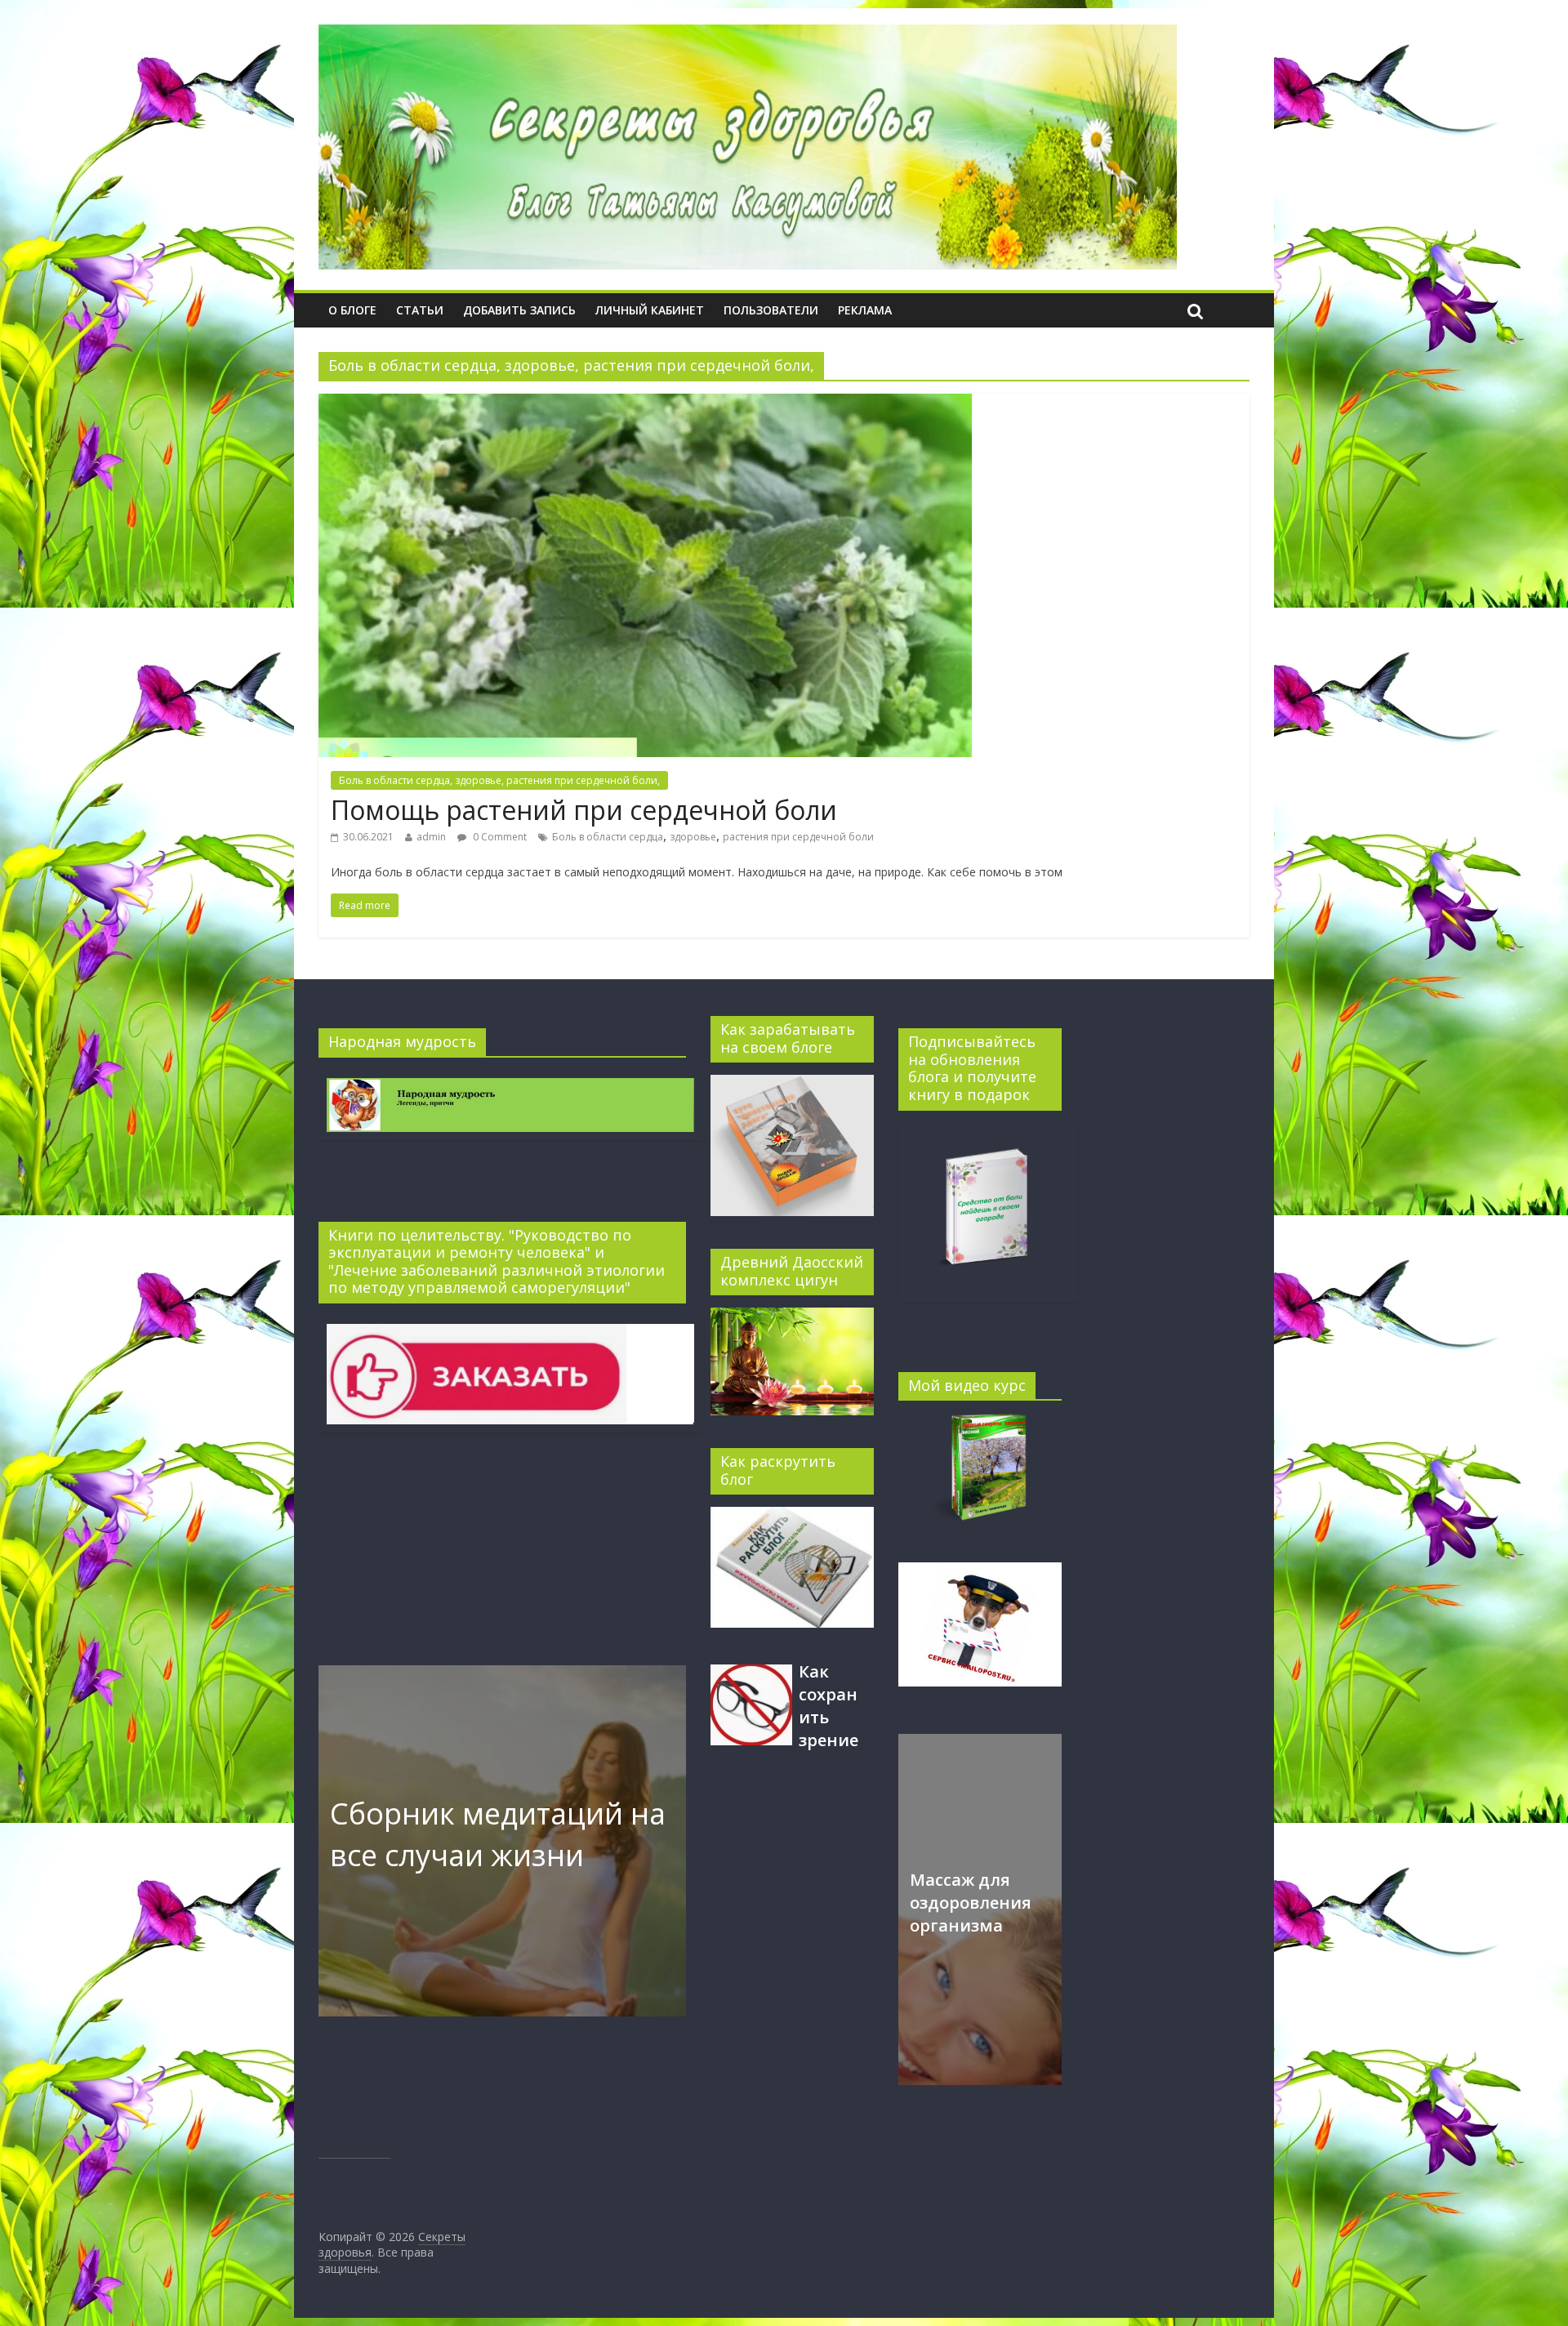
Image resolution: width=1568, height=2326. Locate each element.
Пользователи (771, 310)
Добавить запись (519, 310)
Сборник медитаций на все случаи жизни (498, 1834)
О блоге (352, 310)
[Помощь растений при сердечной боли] (645, 403)
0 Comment (499, 837)
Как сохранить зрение (829, 1706)
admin (431, 837)
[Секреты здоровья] (748, 34)
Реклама (865, 310)
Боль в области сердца (608, 837)
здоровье (693, 837)
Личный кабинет (650, 310)
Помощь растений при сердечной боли (584, 810)
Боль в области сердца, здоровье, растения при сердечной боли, (499, 780)
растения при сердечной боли (798, 837)
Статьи (420, 310)
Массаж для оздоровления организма (971, 1903)
